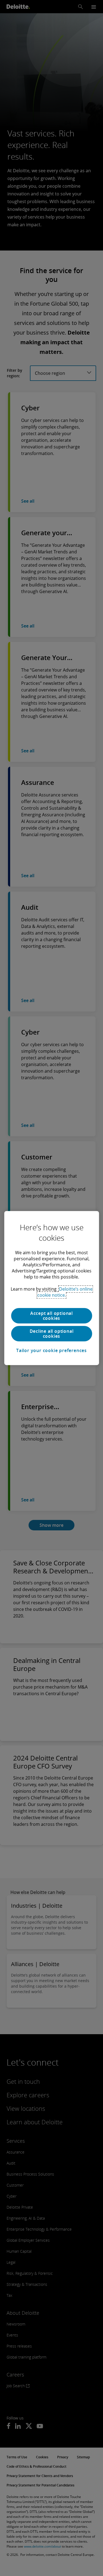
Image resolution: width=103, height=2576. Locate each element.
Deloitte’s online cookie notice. (65, 1292)
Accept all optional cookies (51, 1316)
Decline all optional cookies (52, 1334)
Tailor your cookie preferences (51, 1350)
